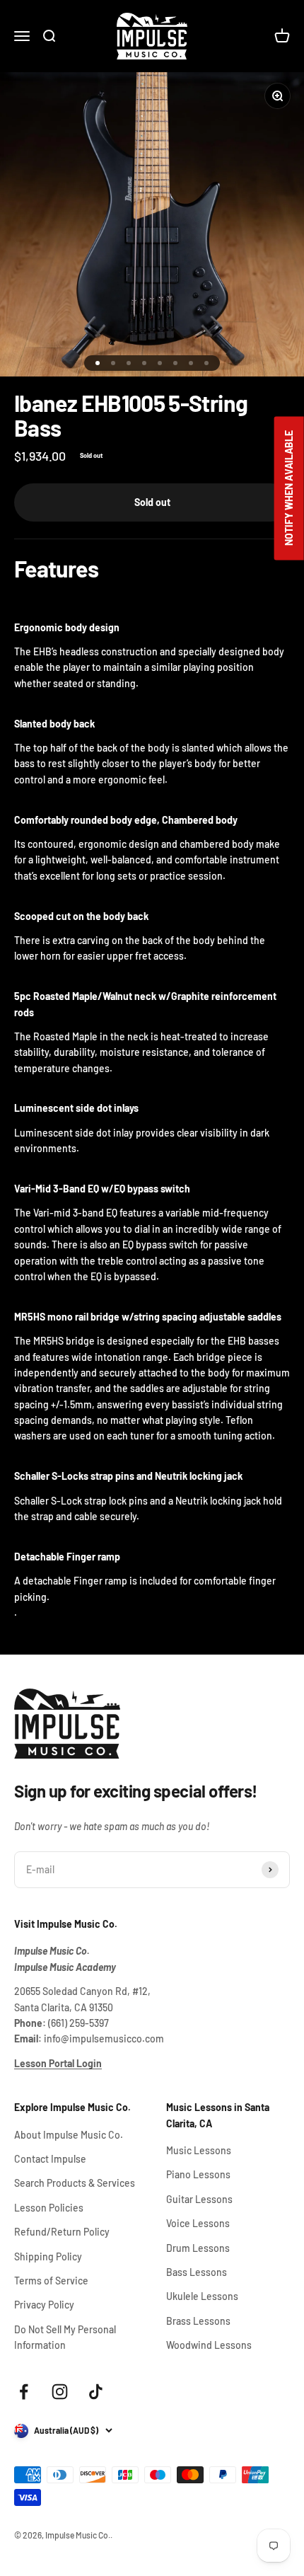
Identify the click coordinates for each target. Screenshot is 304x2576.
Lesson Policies (49, 2208)
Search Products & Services (75, 2183)
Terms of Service (51, 2281)
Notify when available (289, 488)
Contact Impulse (50, 2159)
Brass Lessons (198, 2321)
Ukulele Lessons (202, 2296)
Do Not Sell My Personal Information (65, 2337)
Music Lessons (199, 2150)
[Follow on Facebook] (24, 2392)
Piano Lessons (198, 2174)
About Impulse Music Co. (69, 2135)
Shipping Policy (48, 2256)
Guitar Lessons (199, 2199)
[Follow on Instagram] (60, 2392)
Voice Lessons (198, 2223)
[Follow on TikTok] (96, 2392)
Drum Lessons (198, 2248)
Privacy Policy (44, 2305)
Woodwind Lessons (209, 2345)
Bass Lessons (197, 2272)
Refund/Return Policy (62, 2232)
